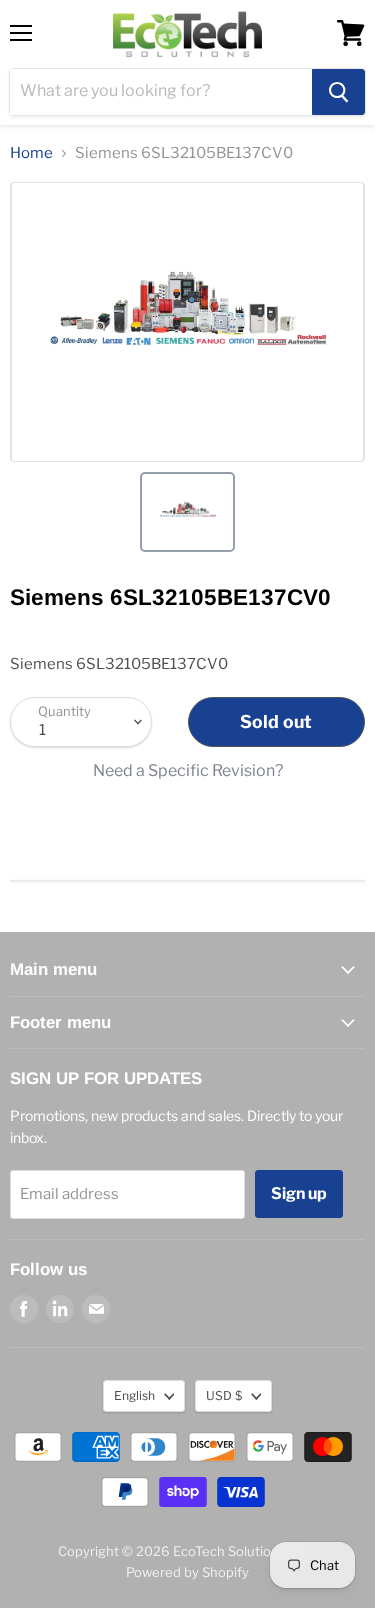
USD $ (224, 1395)
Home (31, 153)
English (134, 1395)
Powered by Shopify (187, 1572)
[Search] (338, 92)
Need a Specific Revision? (188, 771)
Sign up (299, 1193)
